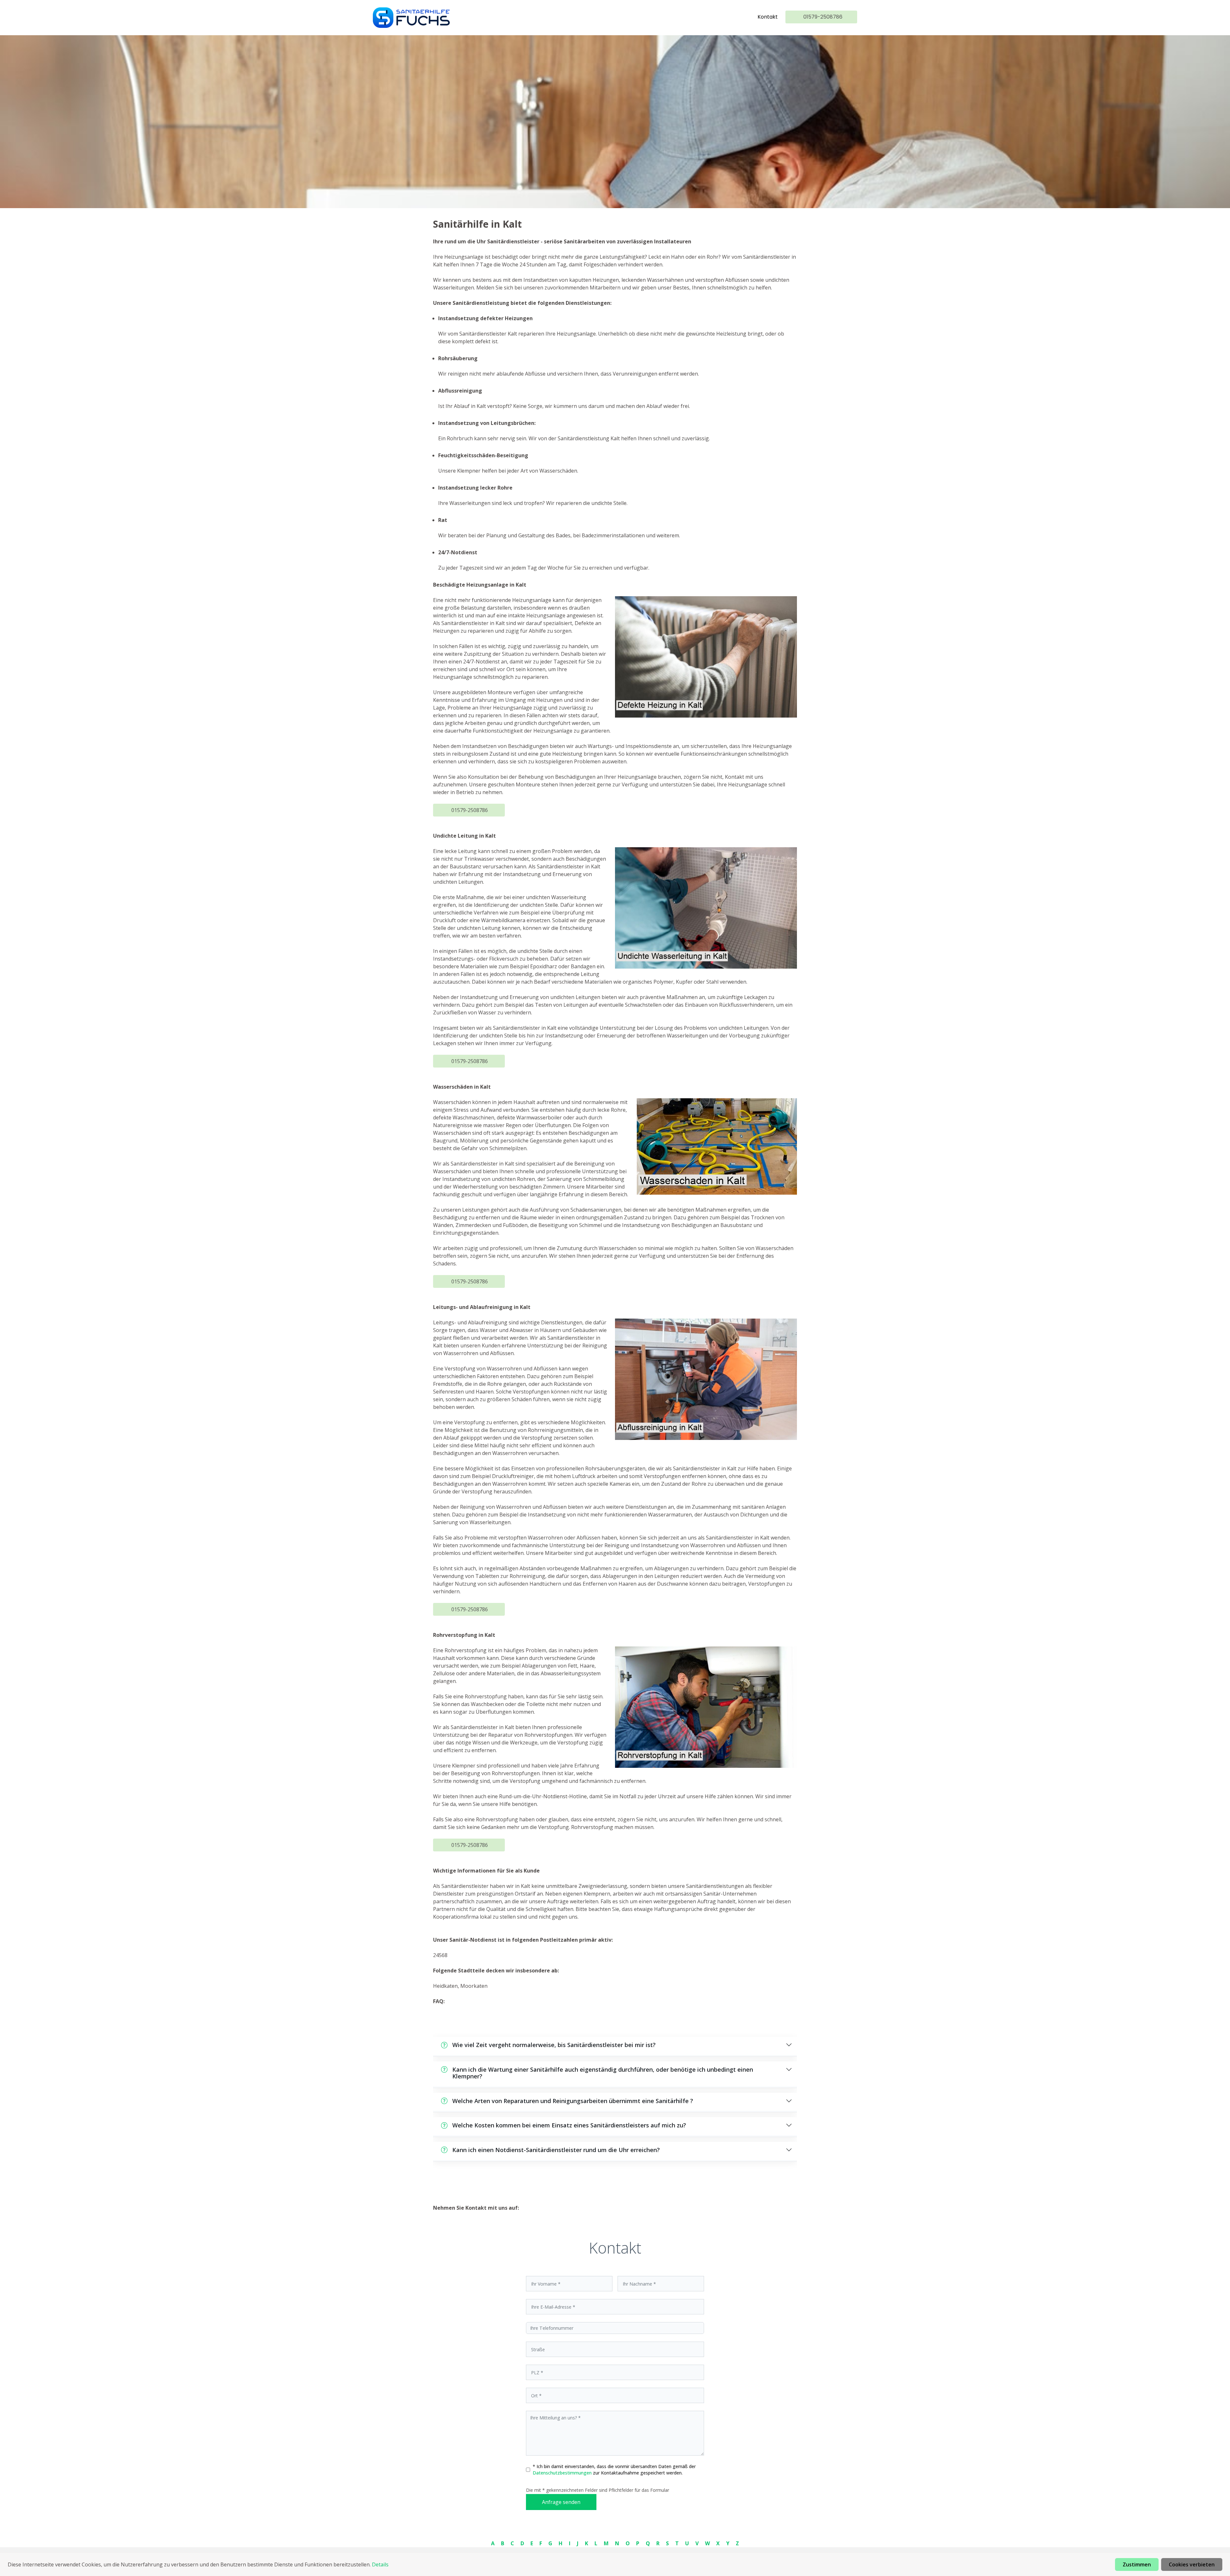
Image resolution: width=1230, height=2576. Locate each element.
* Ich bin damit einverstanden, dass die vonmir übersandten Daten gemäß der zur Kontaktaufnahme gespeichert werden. (614, 2470)
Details (380, 2564)
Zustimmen (1137, 2564)
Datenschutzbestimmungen (563, 2473)
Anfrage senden (561, 2502)
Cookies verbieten (1192, 2564)
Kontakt (768, 17)
